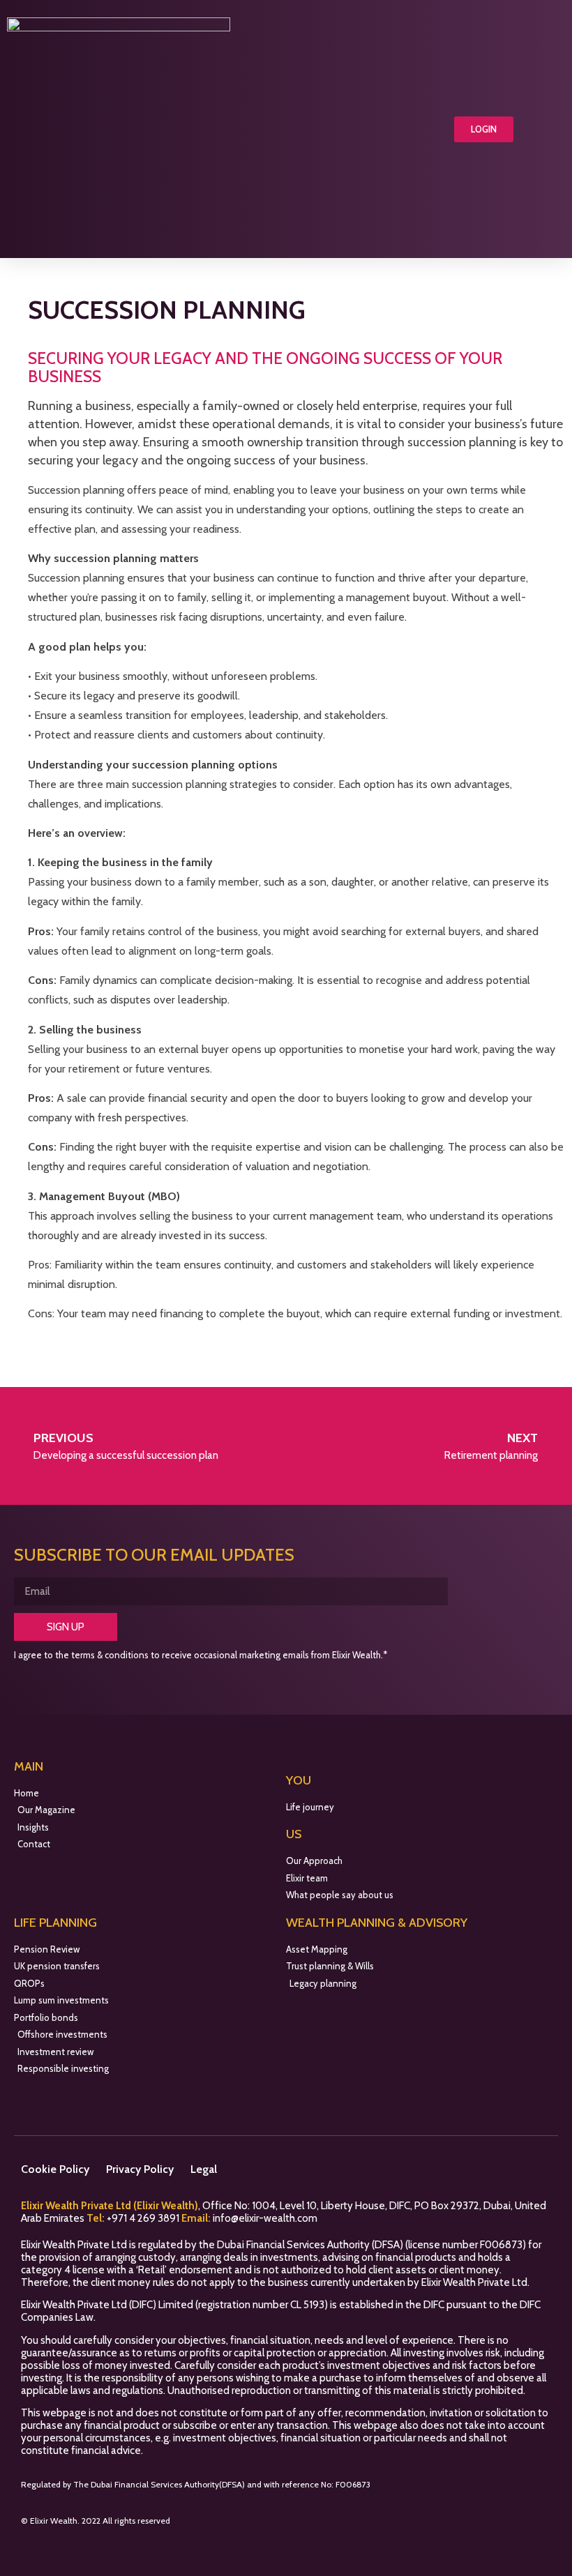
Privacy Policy (140, 2169)
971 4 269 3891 (146, 2218)
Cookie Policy (55, 2169)
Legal (204, 2169)
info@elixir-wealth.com (265, 2218)
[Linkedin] (514, 2525)
